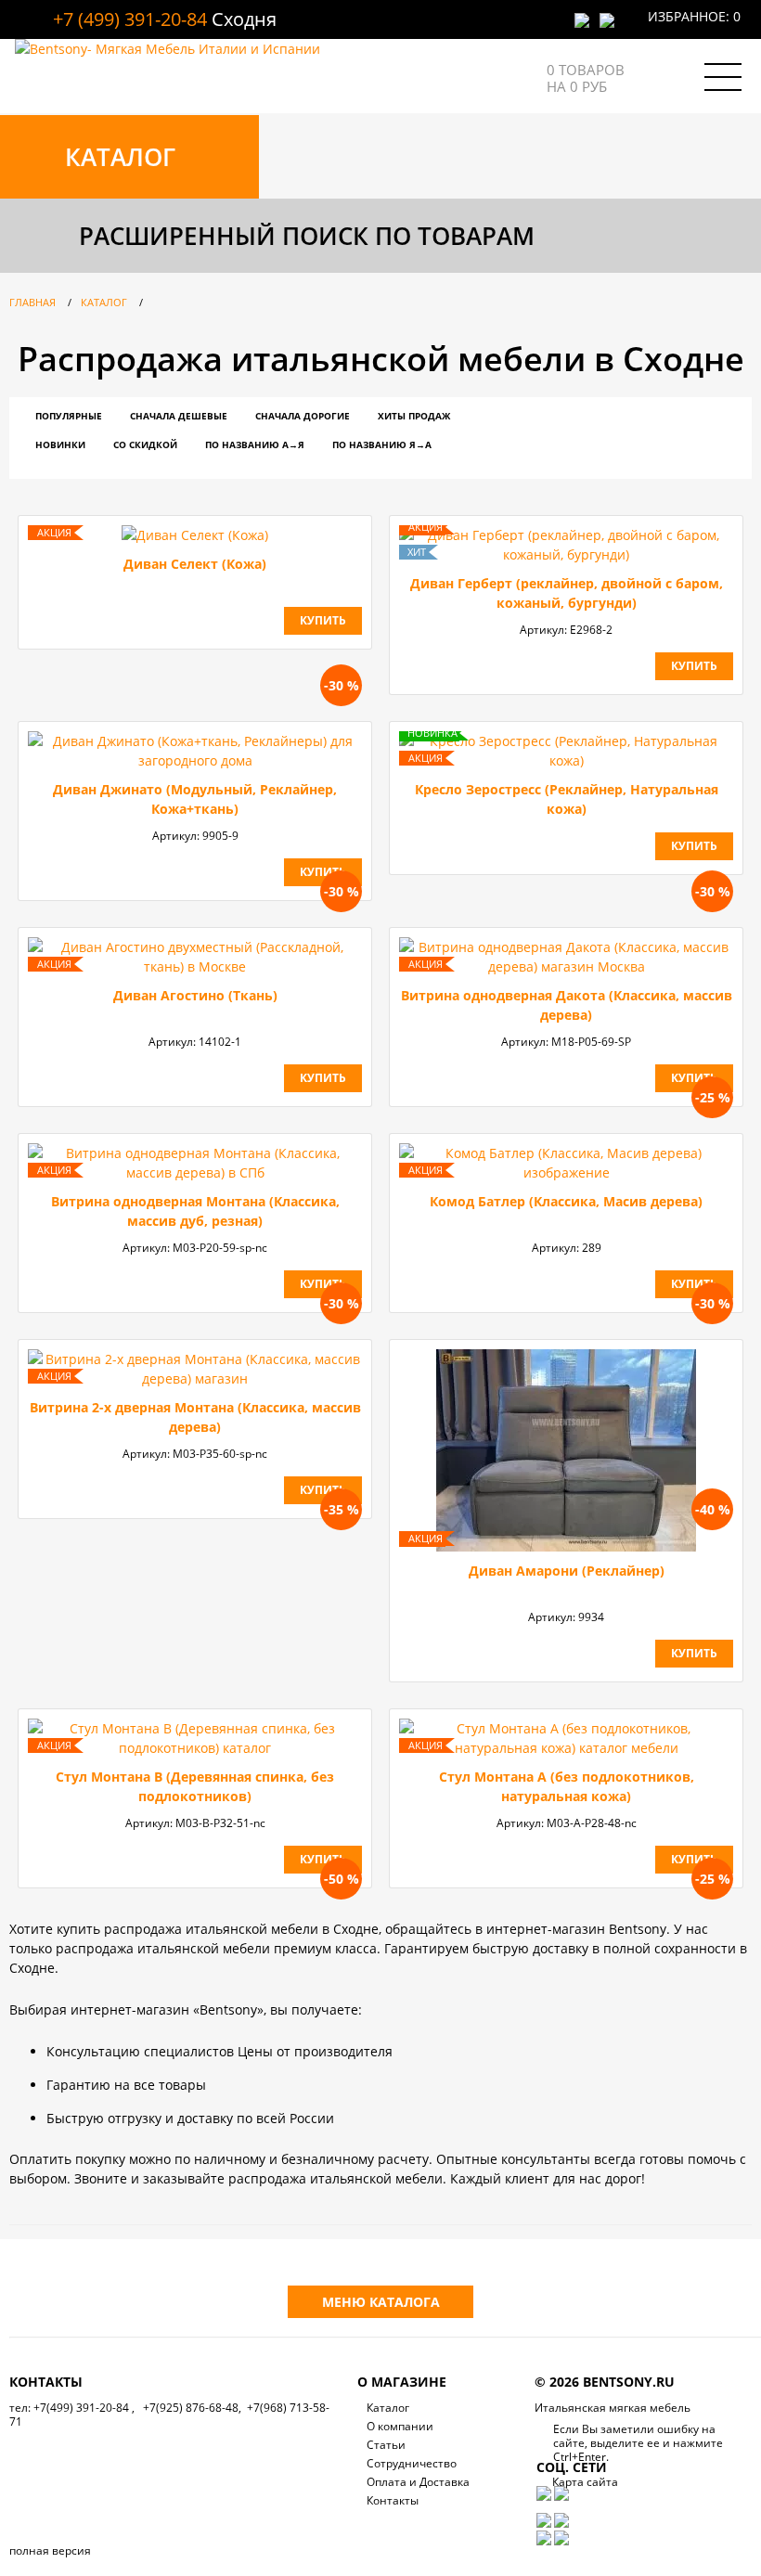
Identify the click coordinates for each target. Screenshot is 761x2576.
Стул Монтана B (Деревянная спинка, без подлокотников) (195, 1786)
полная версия (50, 2550)
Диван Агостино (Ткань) (195, 995)
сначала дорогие (303, 416)
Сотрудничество (412, 2463)
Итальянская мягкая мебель (613, 2408)
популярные (69, 416)
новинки (60, 444)
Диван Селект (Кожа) (195, 564)
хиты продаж (414, 416)
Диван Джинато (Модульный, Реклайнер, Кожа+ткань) (195, 799)
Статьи (386, 2445)
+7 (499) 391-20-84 (130, 19)
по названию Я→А (382, 444)
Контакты (393, 2500)
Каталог (104, 302)
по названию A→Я (255, 444)
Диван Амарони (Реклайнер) (567, 1571)
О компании (400, 2426)
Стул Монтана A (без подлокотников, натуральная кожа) (567, 1786)
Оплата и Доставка (418, 2482)
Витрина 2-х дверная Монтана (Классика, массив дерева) (195, 1417)
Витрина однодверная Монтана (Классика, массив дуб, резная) (195, 1211)
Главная (32, 302)
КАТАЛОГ (120, 157)
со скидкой (145, 444)
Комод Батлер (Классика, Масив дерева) (566, 1201)
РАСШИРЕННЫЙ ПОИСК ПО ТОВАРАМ (307, 236)
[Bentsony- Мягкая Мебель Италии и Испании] (168, 49)
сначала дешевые (179, 416)
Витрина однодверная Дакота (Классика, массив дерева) (567, 1005)
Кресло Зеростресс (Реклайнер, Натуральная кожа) (567, 799)
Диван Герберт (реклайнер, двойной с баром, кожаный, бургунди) (567, 593)
